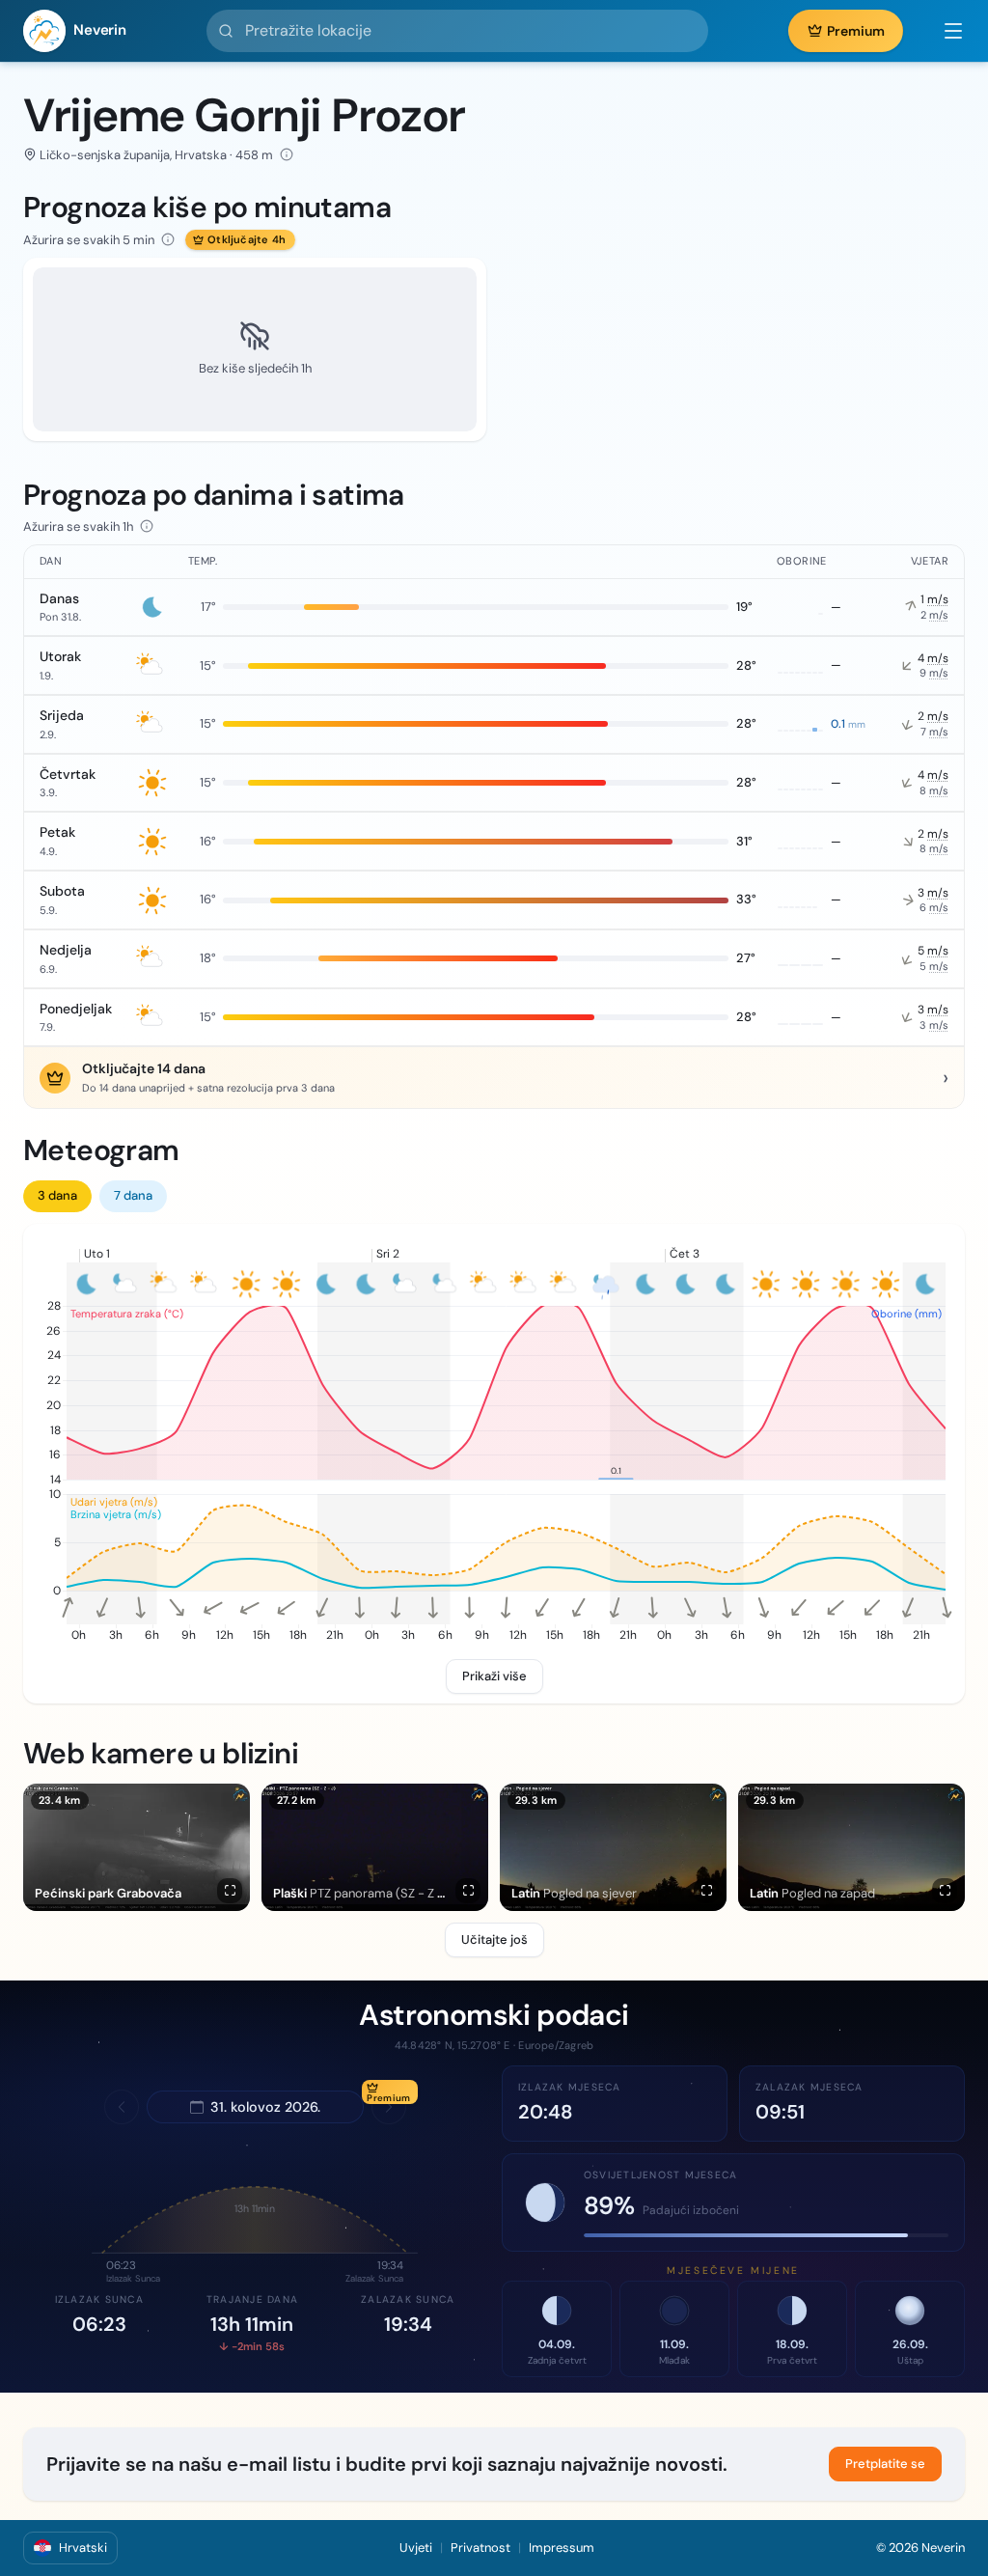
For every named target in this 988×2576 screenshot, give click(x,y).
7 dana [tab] (133, 1195)
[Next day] (389, 2107)
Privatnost (480, 2548)
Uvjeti (416, 2548)
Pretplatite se (885, 2464)
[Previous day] (122, 2107)
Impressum (562, 2548)
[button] (944, 31)
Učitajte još (494, 1939)
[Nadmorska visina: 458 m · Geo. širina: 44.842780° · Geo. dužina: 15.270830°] (287, 154)
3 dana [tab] (57, 1195)
